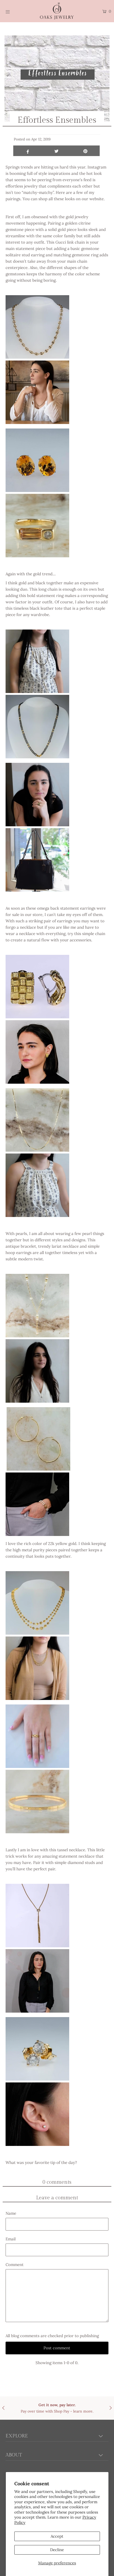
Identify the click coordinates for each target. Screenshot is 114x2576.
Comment (15, 2265)
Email (11, 2239)
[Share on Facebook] (28, 151)
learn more (83, 2411)
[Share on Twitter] (57, 151)
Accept (57, 2536)
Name (11, 2213)
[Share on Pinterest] (85, 151)
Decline (57, 2550)
